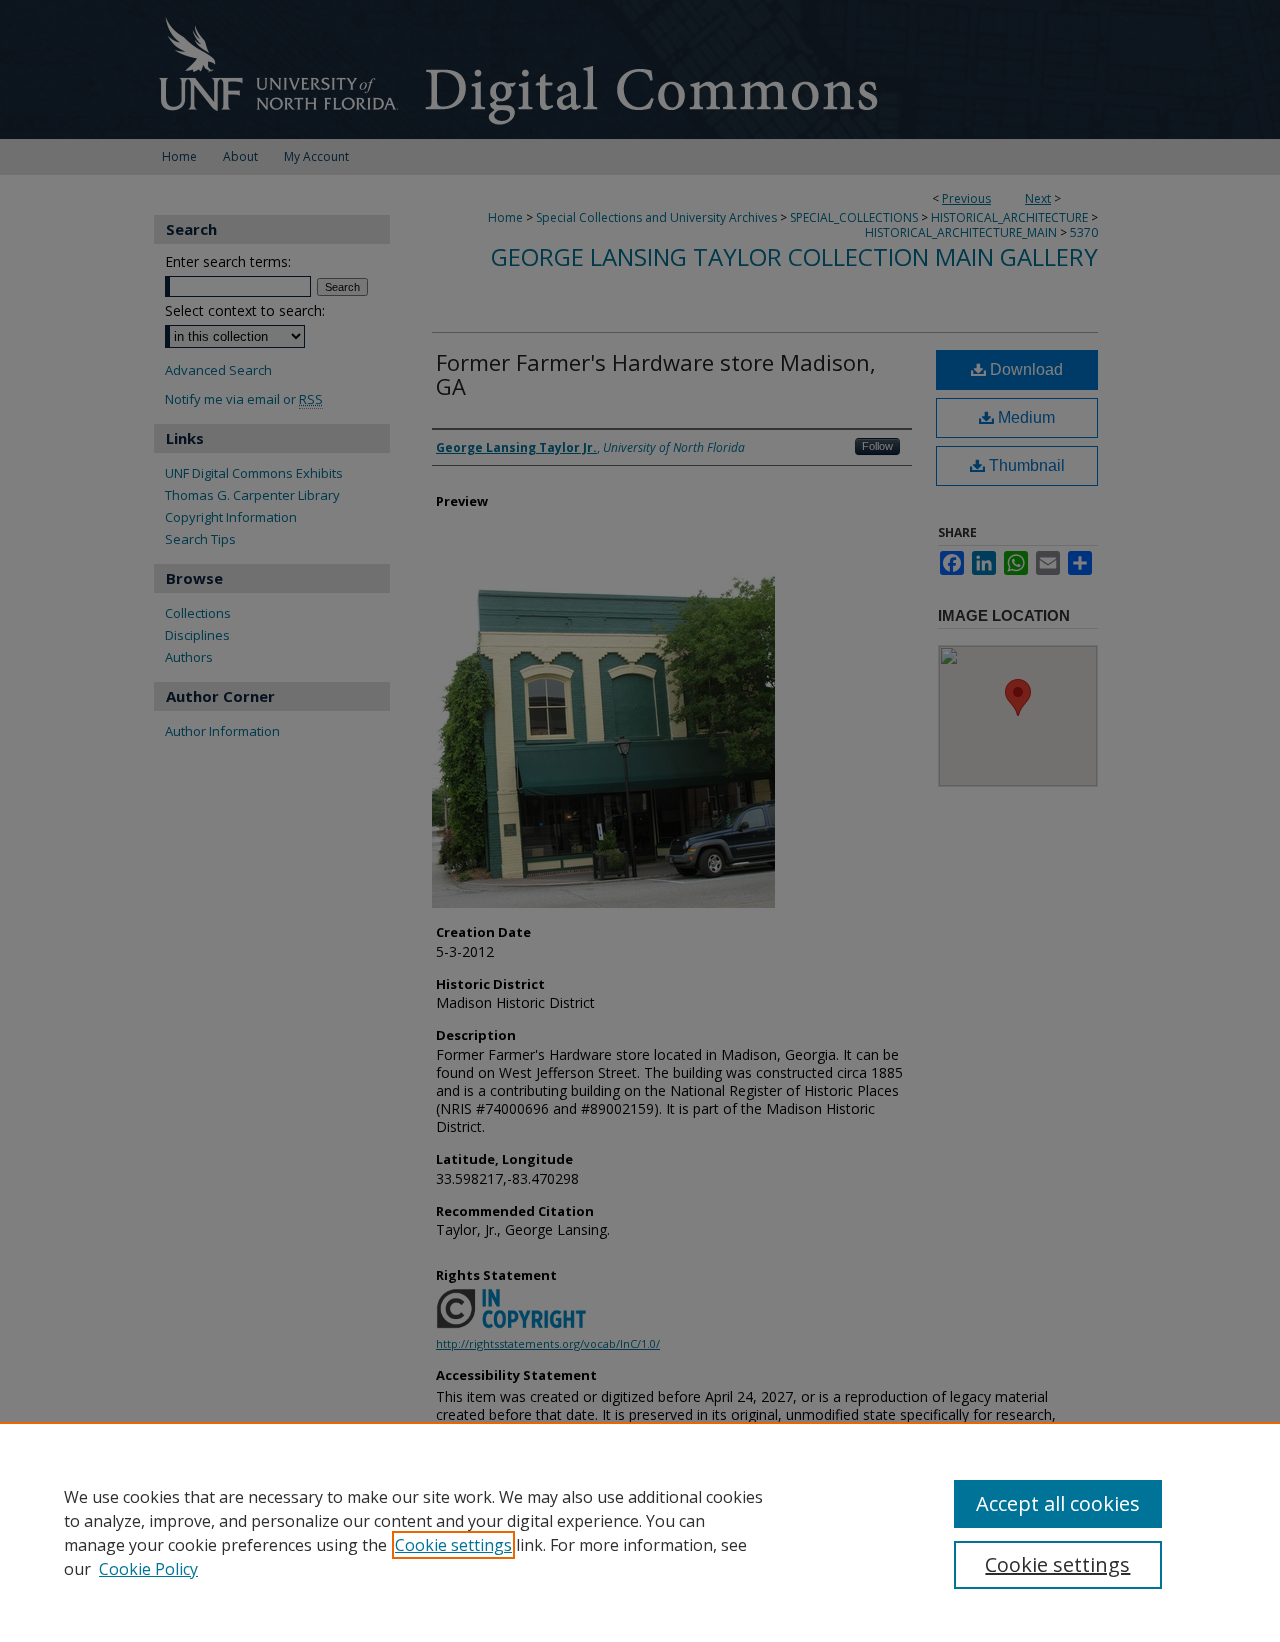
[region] (640, 1532)
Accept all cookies (1058, 1503)
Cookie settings (453, 1545)
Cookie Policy (148, 1569)
